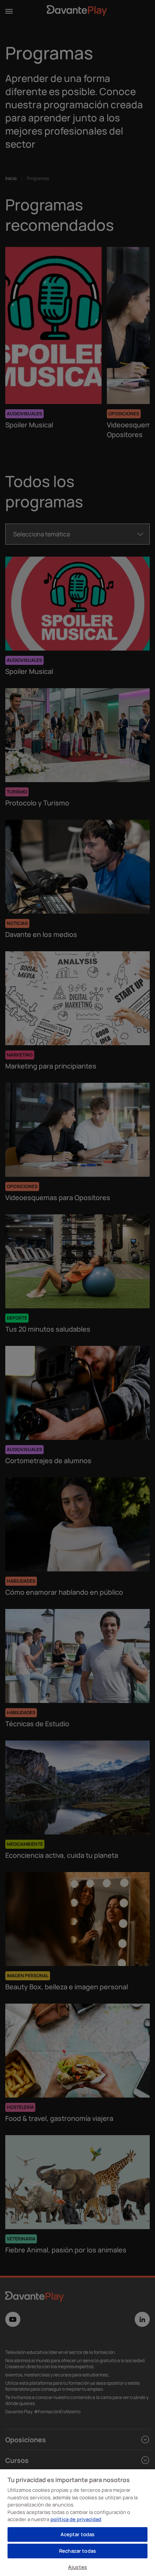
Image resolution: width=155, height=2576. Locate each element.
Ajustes (77, 2567)
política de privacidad (76, 2519)
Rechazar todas (77, 2551)
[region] (77, 2522)
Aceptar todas (78, 2534)
